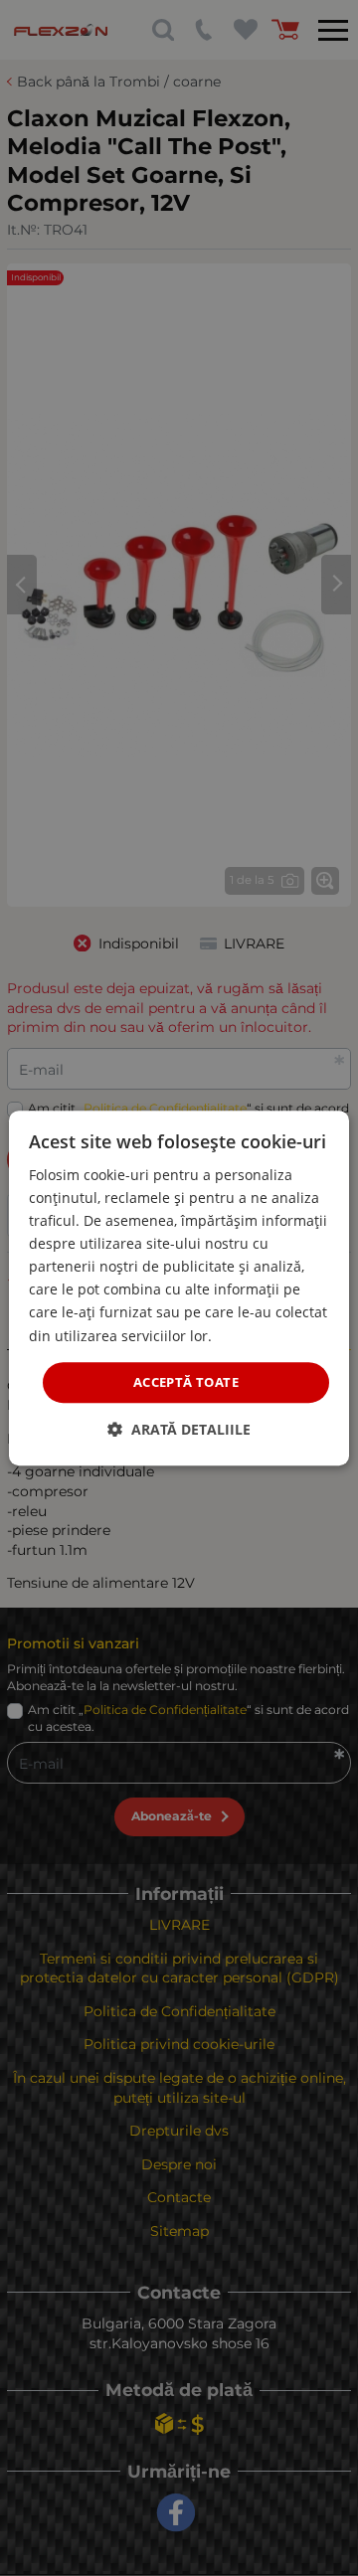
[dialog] (179, 1288)
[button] (179, 1429)
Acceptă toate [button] (186, 1382)
